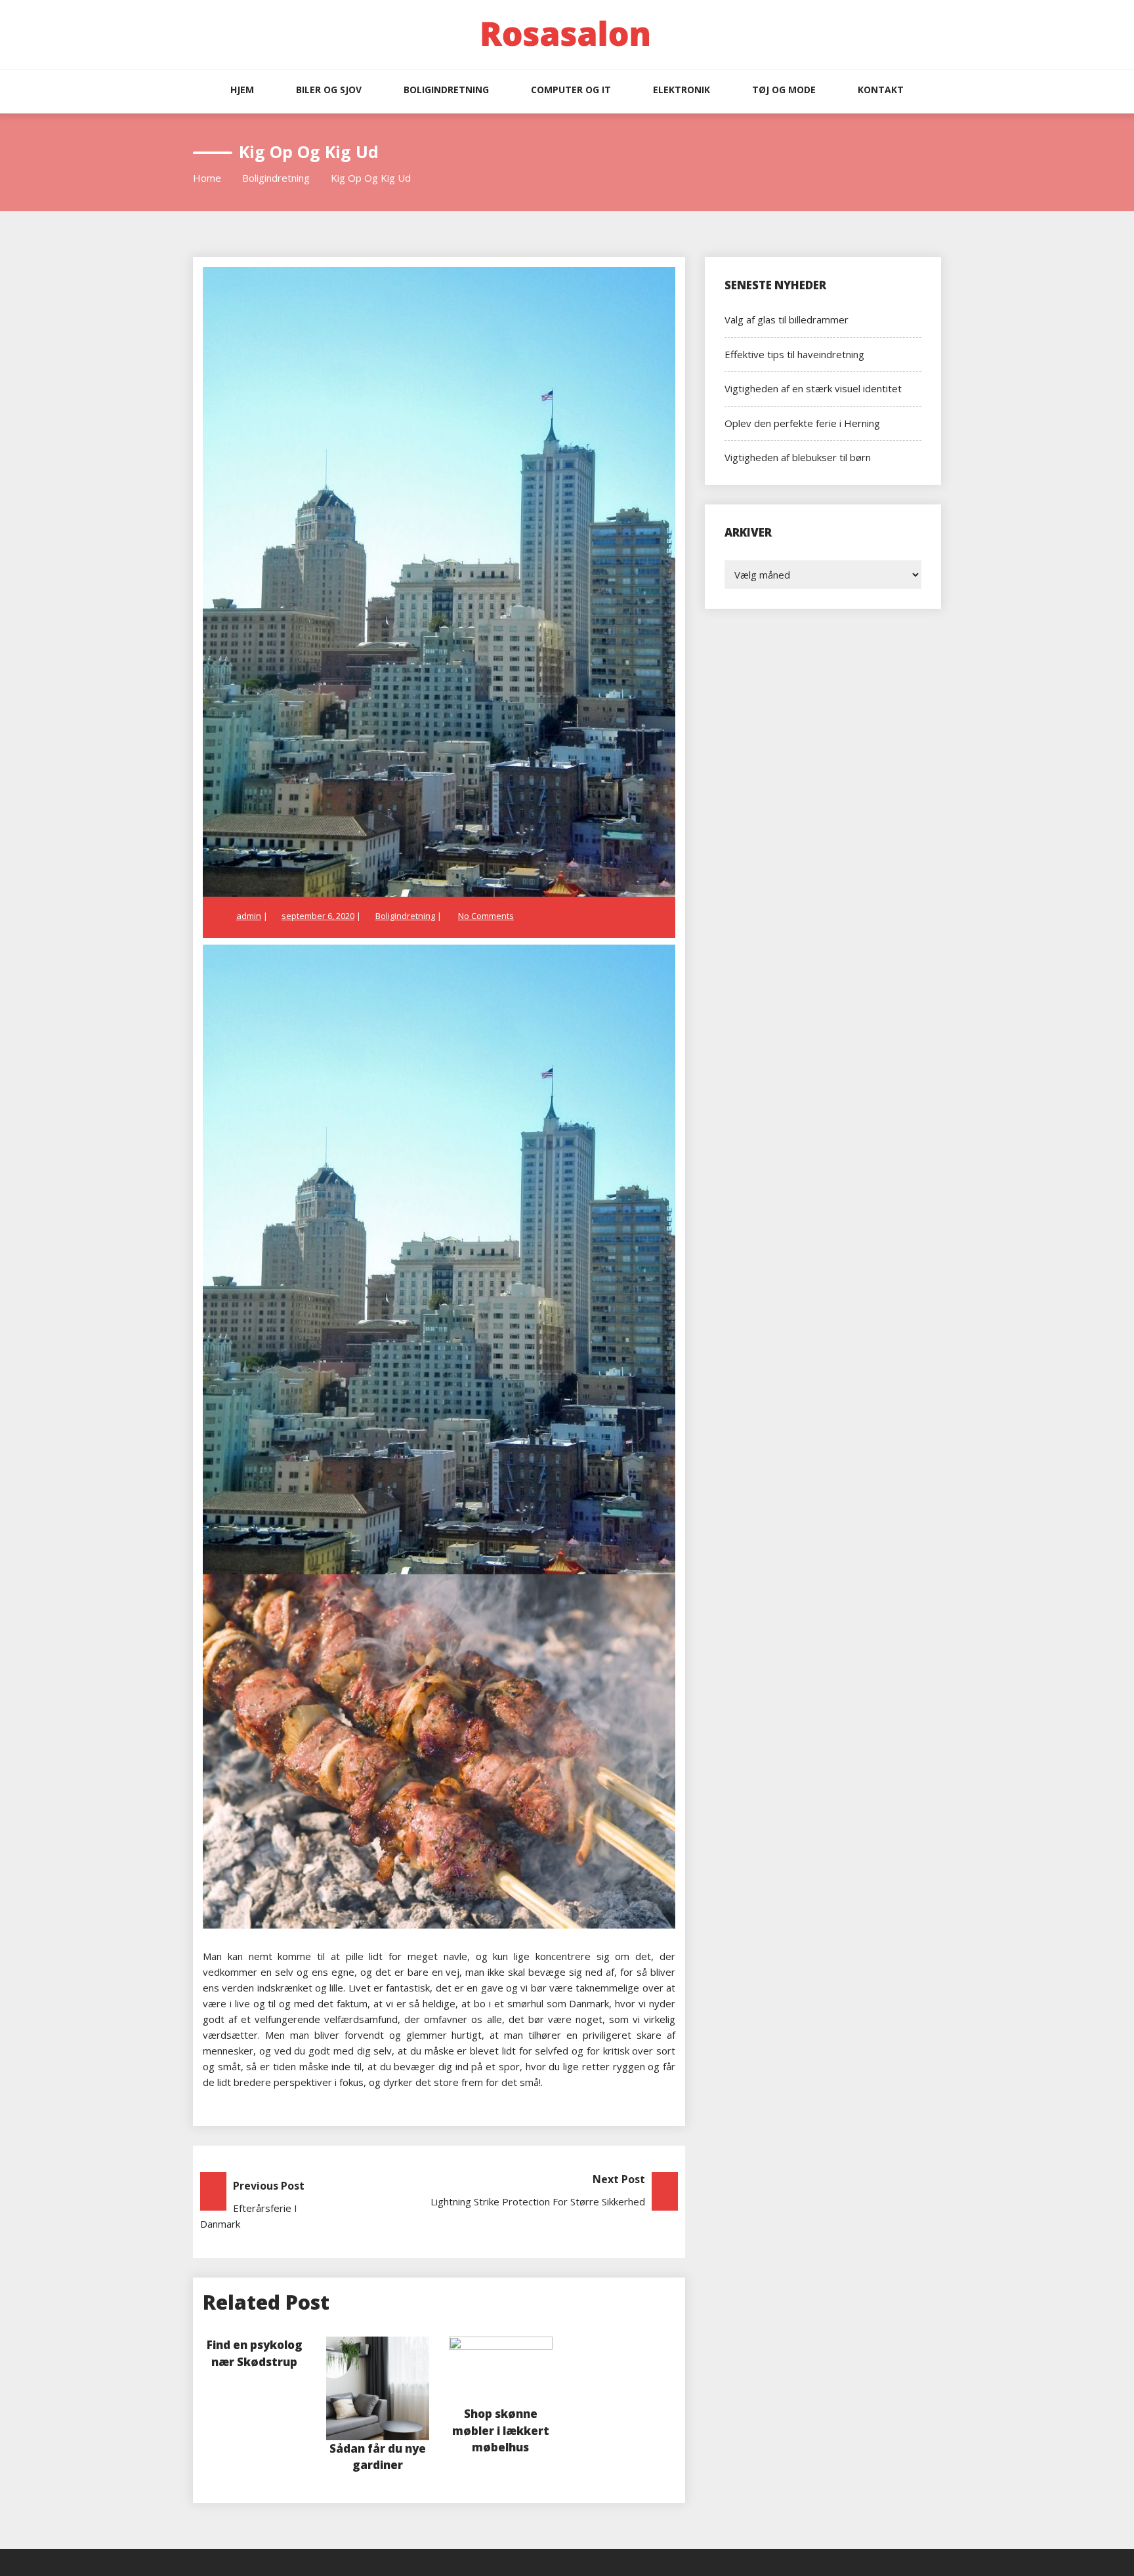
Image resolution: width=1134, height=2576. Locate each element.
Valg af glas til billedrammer (787, 319)
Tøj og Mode (784, 90)
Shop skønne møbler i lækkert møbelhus (501, 2430)
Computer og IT (571, 90)
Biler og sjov (329, 90)
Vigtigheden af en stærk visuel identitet (813, 388)
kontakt (881, 90)
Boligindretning (446, 90)
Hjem (242, 90)
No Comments (486, 916)
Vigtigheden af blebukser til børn (798, 457)
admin (249, 916)
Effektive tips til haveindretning (794, 354)
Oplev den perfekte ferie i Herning (802, 423)
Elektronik (682, 90)
